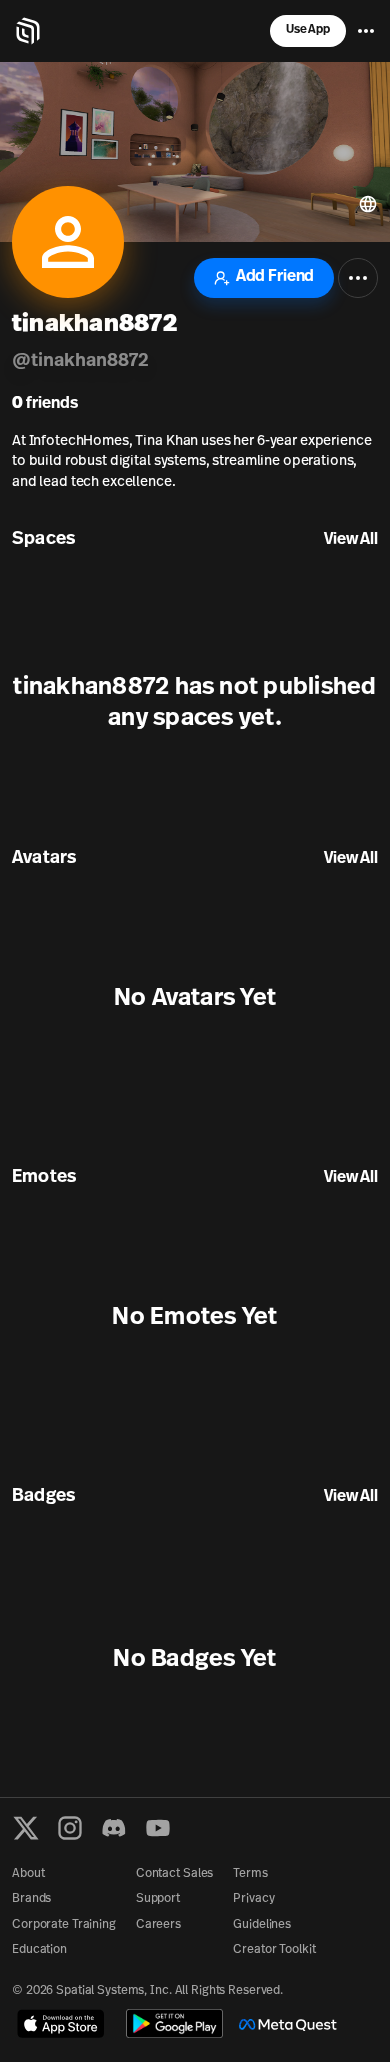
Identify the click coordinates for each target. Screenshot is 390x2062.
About (28, 1874)
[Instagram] (70, 1828)
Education (39, 1950)
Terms (250, 1874)
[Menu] (366, 31)
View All (351, 540)
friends (45, 404)
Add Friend (275, 277)
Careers (158, 1925)
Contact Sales (174, 1874)
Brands (31, 1899)
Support (158, 1899)
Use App (308, 30)
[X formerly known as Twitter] (26, 1828)
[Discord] (114, 1828)
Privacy (253, 1899)
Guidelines (262, 1925)
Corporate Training (64, 1925)
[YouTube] (158, 1828)
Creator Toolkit (274, 1950)
